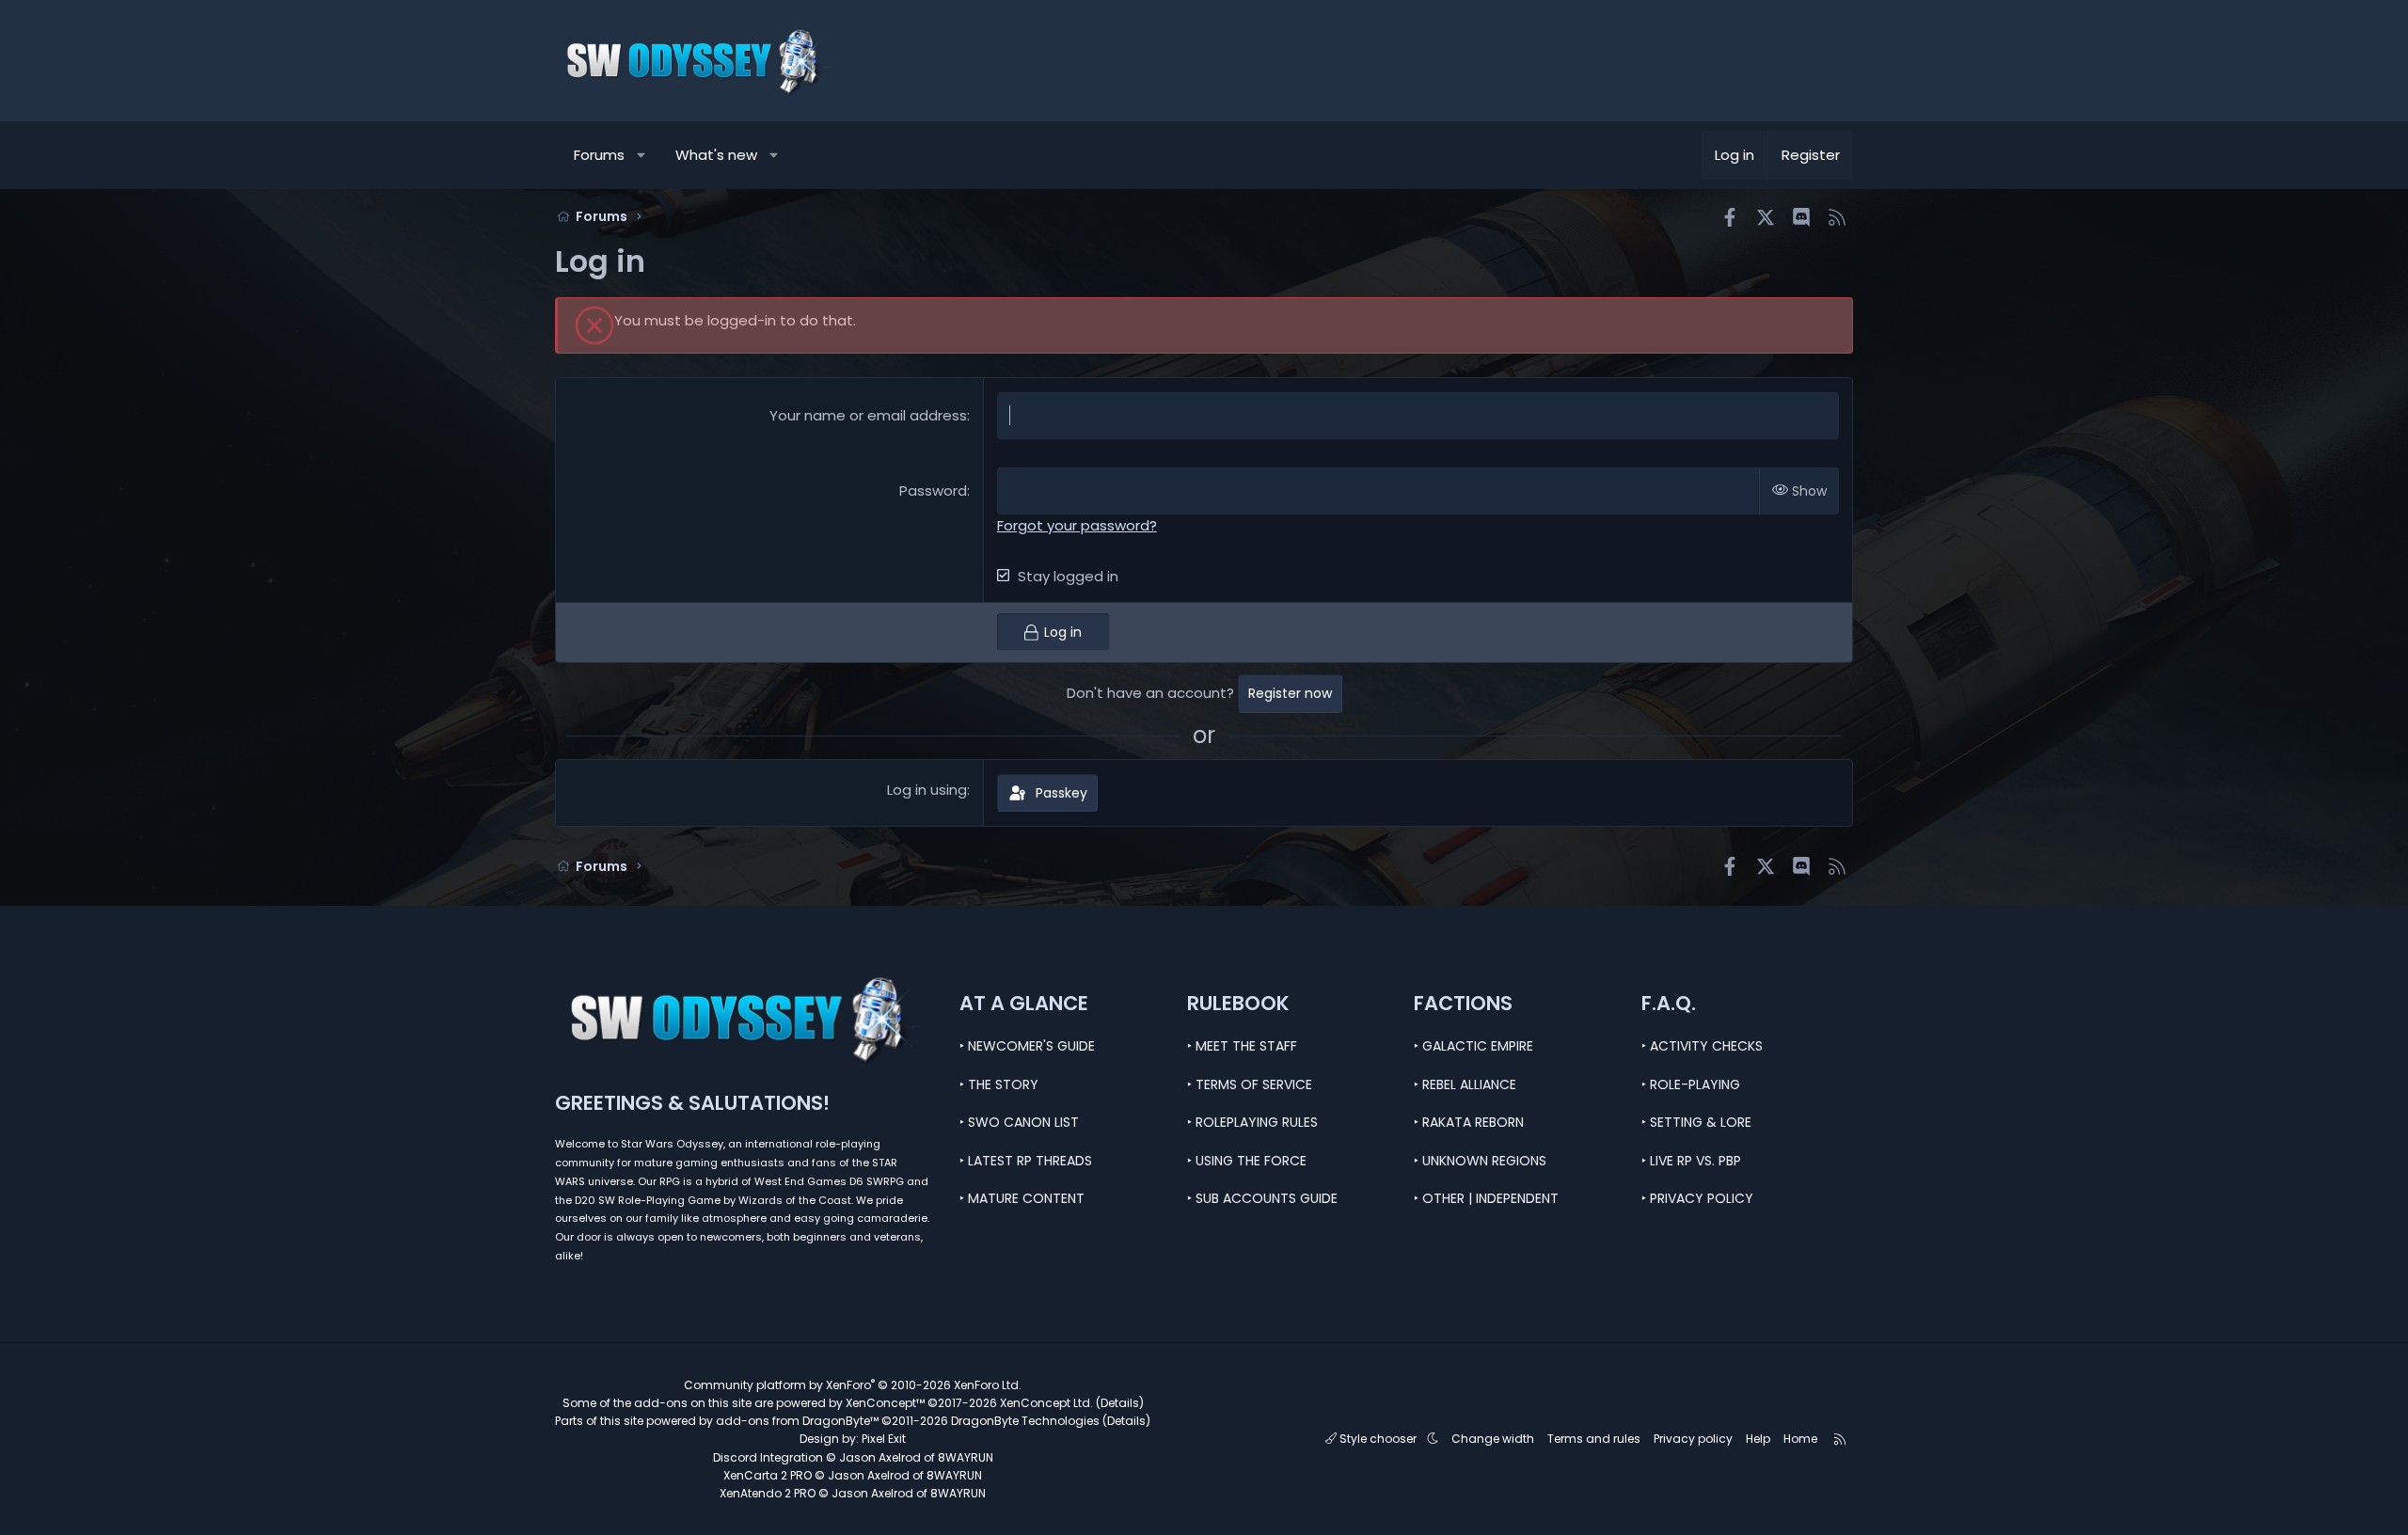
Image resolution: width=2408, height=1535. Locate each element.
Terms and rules (1594, 1439)
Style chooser (1378, 1439)
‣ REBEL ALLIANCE (1465, 1084)
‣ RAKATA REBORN (1469, 1122)
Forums (599, 155)
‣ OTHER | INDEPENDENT (1486, 1198)
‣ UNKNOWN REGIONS (1480, 1161)
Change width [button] (1493, 1439)
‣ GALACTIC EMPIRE (1473, 1046)
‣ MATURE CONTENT (1022, 1198)
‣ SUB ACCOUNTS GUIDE (1262, 1198)
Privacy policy (1693, 1439)
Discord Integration (768, 1457)
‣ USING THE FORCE (1247, 1161)
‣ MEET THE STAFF (1242, 1046)
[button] (642, 155)
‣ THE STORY (999, 1084)
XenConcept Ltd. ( (1050, 1403)
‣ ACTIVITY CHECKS (1702, 1046)
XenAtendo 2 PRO (768, 1493)
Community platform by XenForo (853, 1385)
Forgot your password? (1077, 525)
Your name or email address (868, 415)
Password (933, 491)
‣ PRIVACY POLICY (1697, 1198)
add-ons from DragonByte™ (797, 1421)
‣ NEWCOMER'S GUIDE (1027, 1046)
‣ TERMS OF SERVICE (1250, 1084)
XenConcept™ (885, 1403)
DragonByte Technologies (1025, 1421)
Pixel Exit (884, 1439)
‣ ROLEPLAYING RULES (1252, 1122)
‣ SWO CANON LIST (1019, 1122)
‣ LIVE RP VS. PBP (1691, 1161)
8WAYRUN (966, 1457)
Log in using (927, 790)
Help (1758, 1439)
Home (1800, 1439)
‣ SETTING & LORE (1696, 1122)
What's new (716, 155)
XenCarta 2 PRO (768, 1475)
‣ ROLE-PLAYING (1691, 1084)
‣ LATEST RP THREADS (1026, 1161)
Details (1120, 1403)
